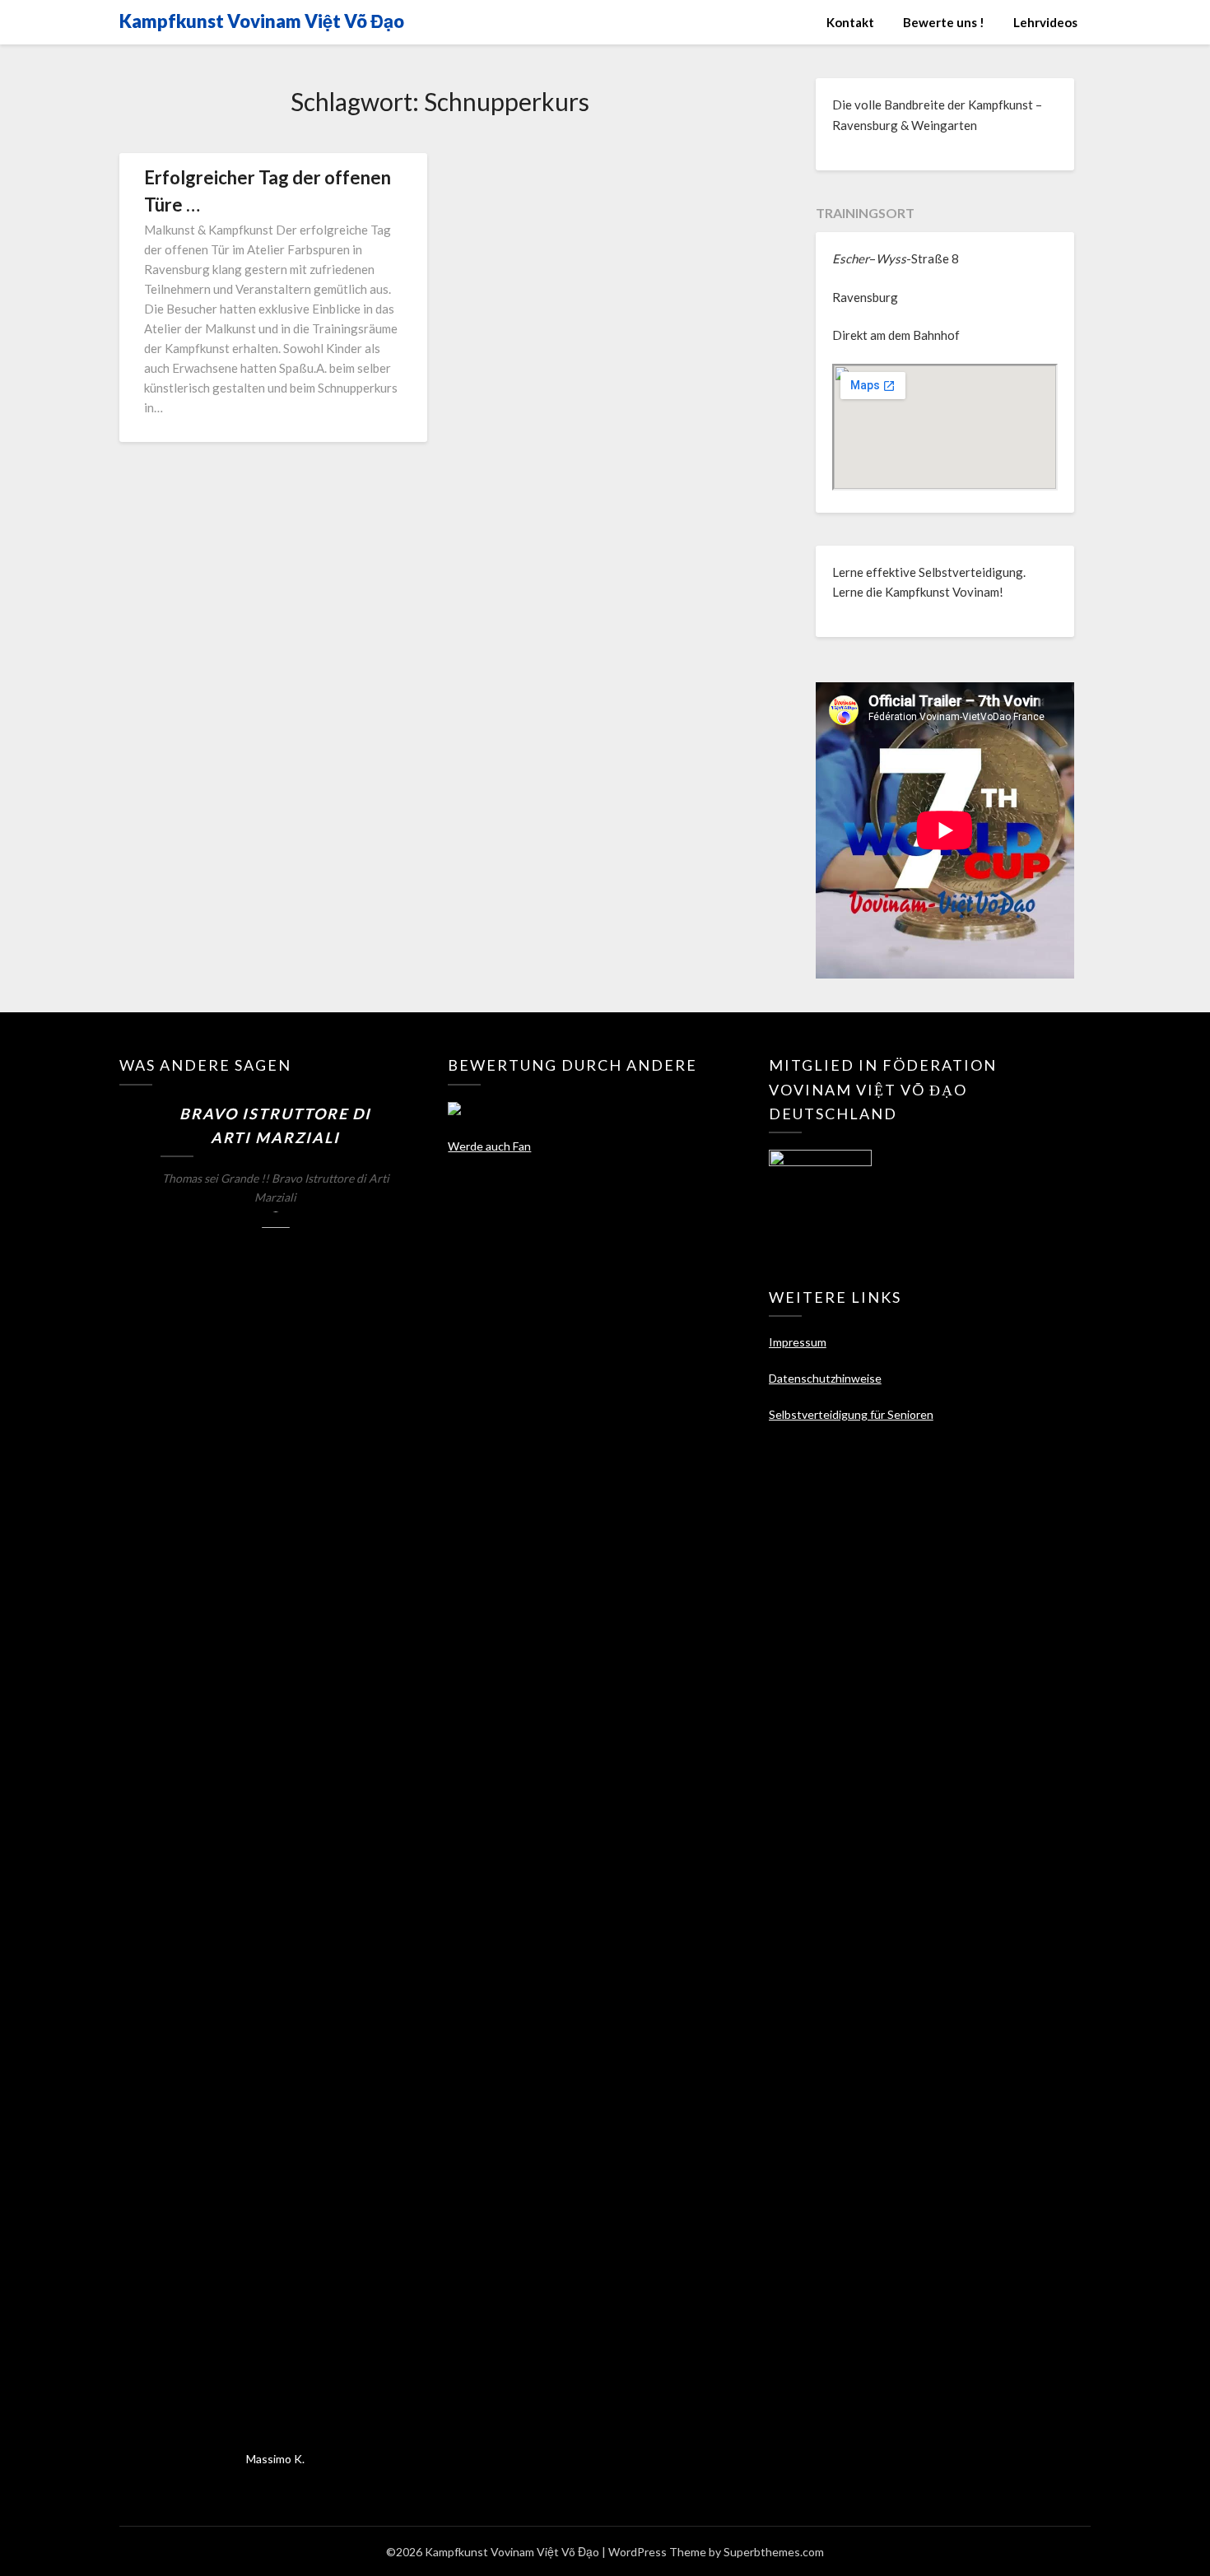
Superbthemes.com (774, 2552)
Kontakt (850, 22)
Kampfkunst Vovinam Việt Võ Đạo (262, 21)
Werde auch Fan (489, 1146)
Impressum (798, 1342)
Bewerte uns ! (944, 22)
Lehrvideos (1045, 22)
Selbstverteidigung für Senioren (851, 1414)
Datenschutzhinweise (825, 1378)
